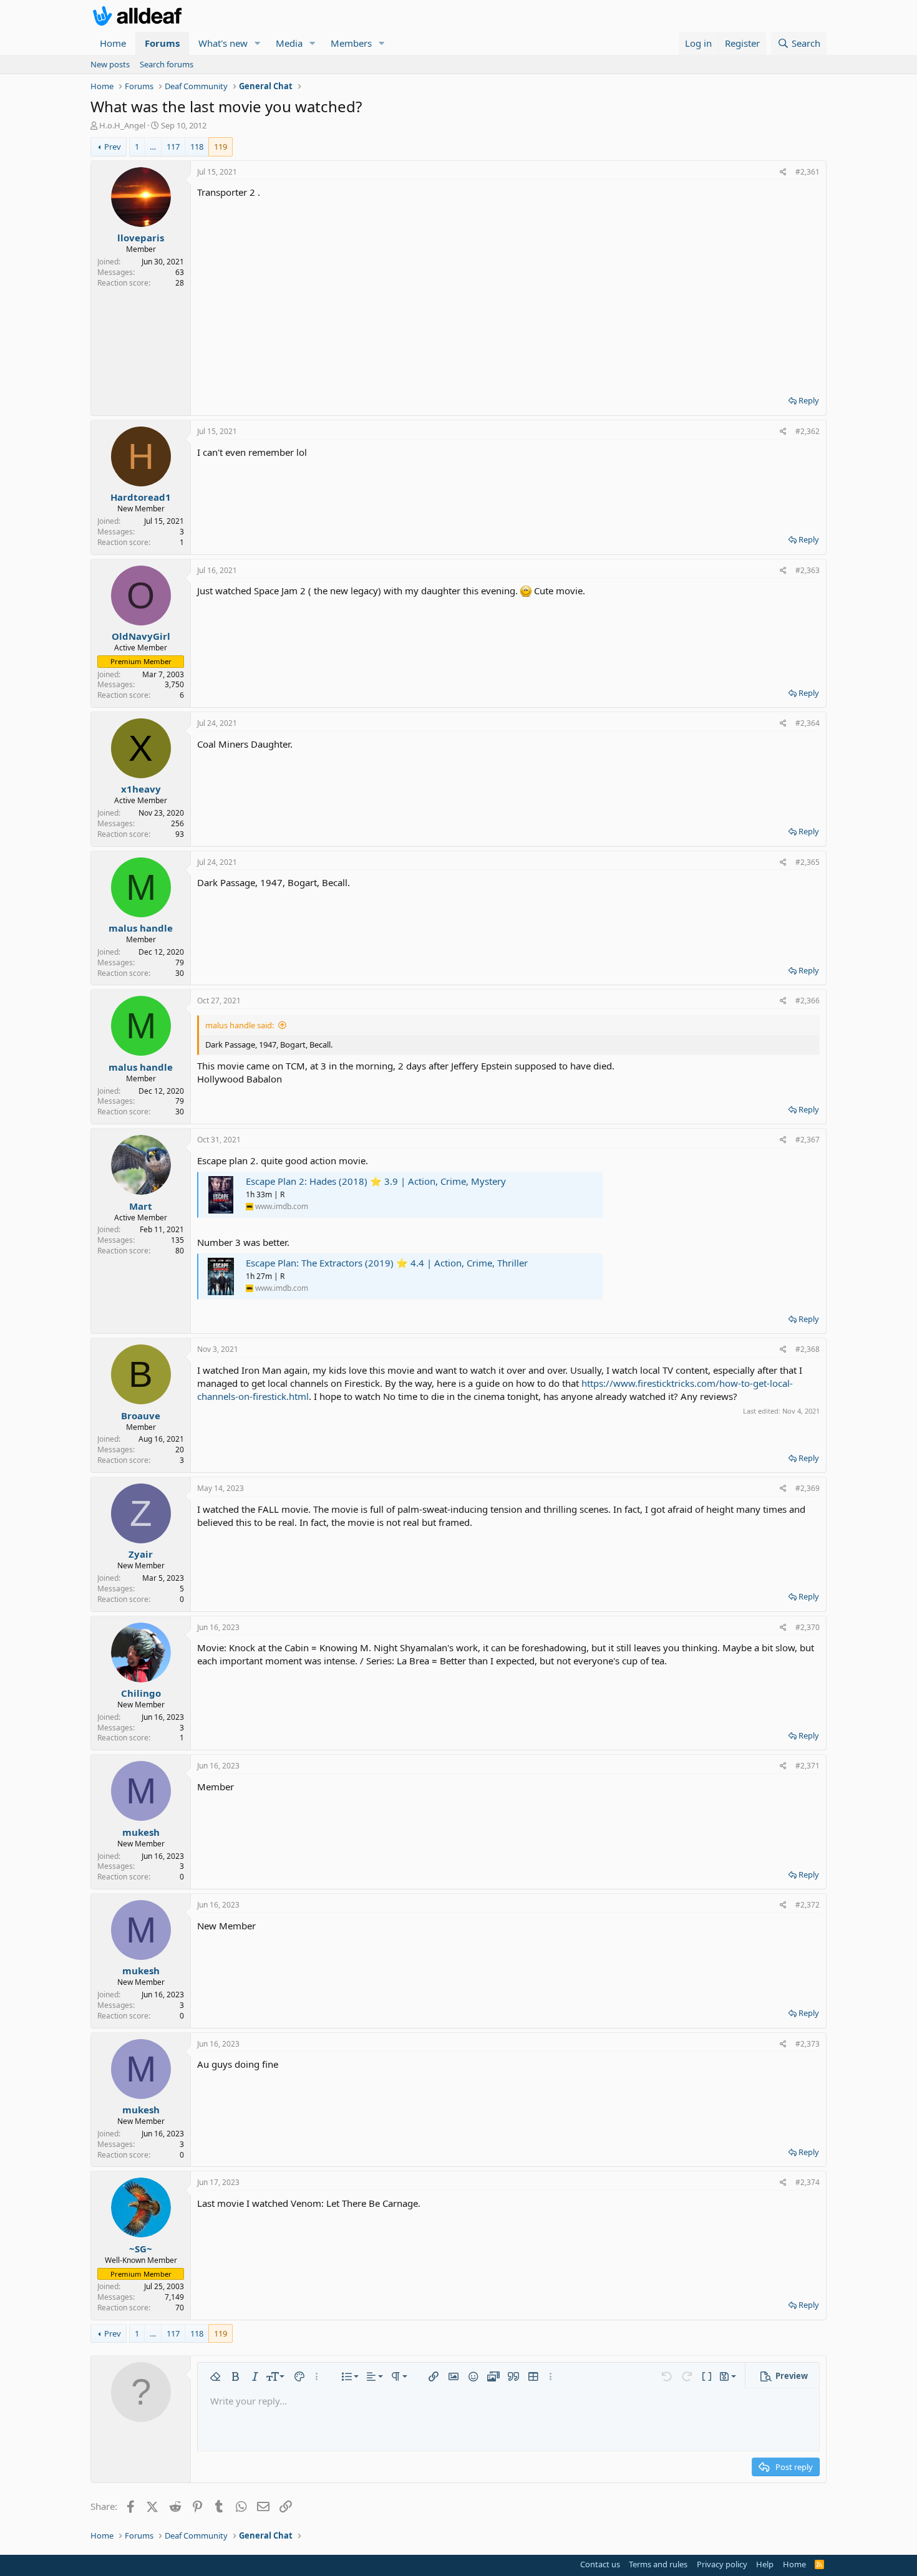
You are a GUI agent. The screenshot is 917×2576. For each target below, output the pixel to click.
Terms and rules (658, 2564)
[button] (258, 43)
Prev (113, 147)
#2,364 (808, 723)
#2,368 (808, 1349)
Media (289, 43)
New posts (110, 64)
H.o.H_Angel (122, 125)
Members (351, 43)
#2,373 (808, 2044)
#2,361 (808, 172)
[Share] (783, 172)
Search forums (167, 64)
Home (113, 43)
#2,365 (808, 862)
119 (221, 147)
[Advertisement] (508, 292)
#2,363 (808, 570)
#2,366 (808, 1001)
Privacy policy (722, 2564)
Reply (809, 400)
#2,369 (808, 1488)
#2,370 (808, 1627)
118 (197, 147)
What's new (223, 43)
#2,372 (808, 1905)
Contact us (600, 2564)
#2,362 (808, 431)
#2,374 (808, 2182)
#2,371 (808, 1766)
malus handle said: (240, 1025)
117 (173, 147)
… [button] (153, 147)
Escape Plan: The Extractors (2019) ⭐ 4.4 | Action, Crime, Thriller (387, 1263)
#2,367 (808, 1140)
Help (765, 2564)
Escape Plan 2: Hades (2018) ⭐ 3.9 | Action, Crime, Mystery (376, 1181)
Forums (162, 43)
